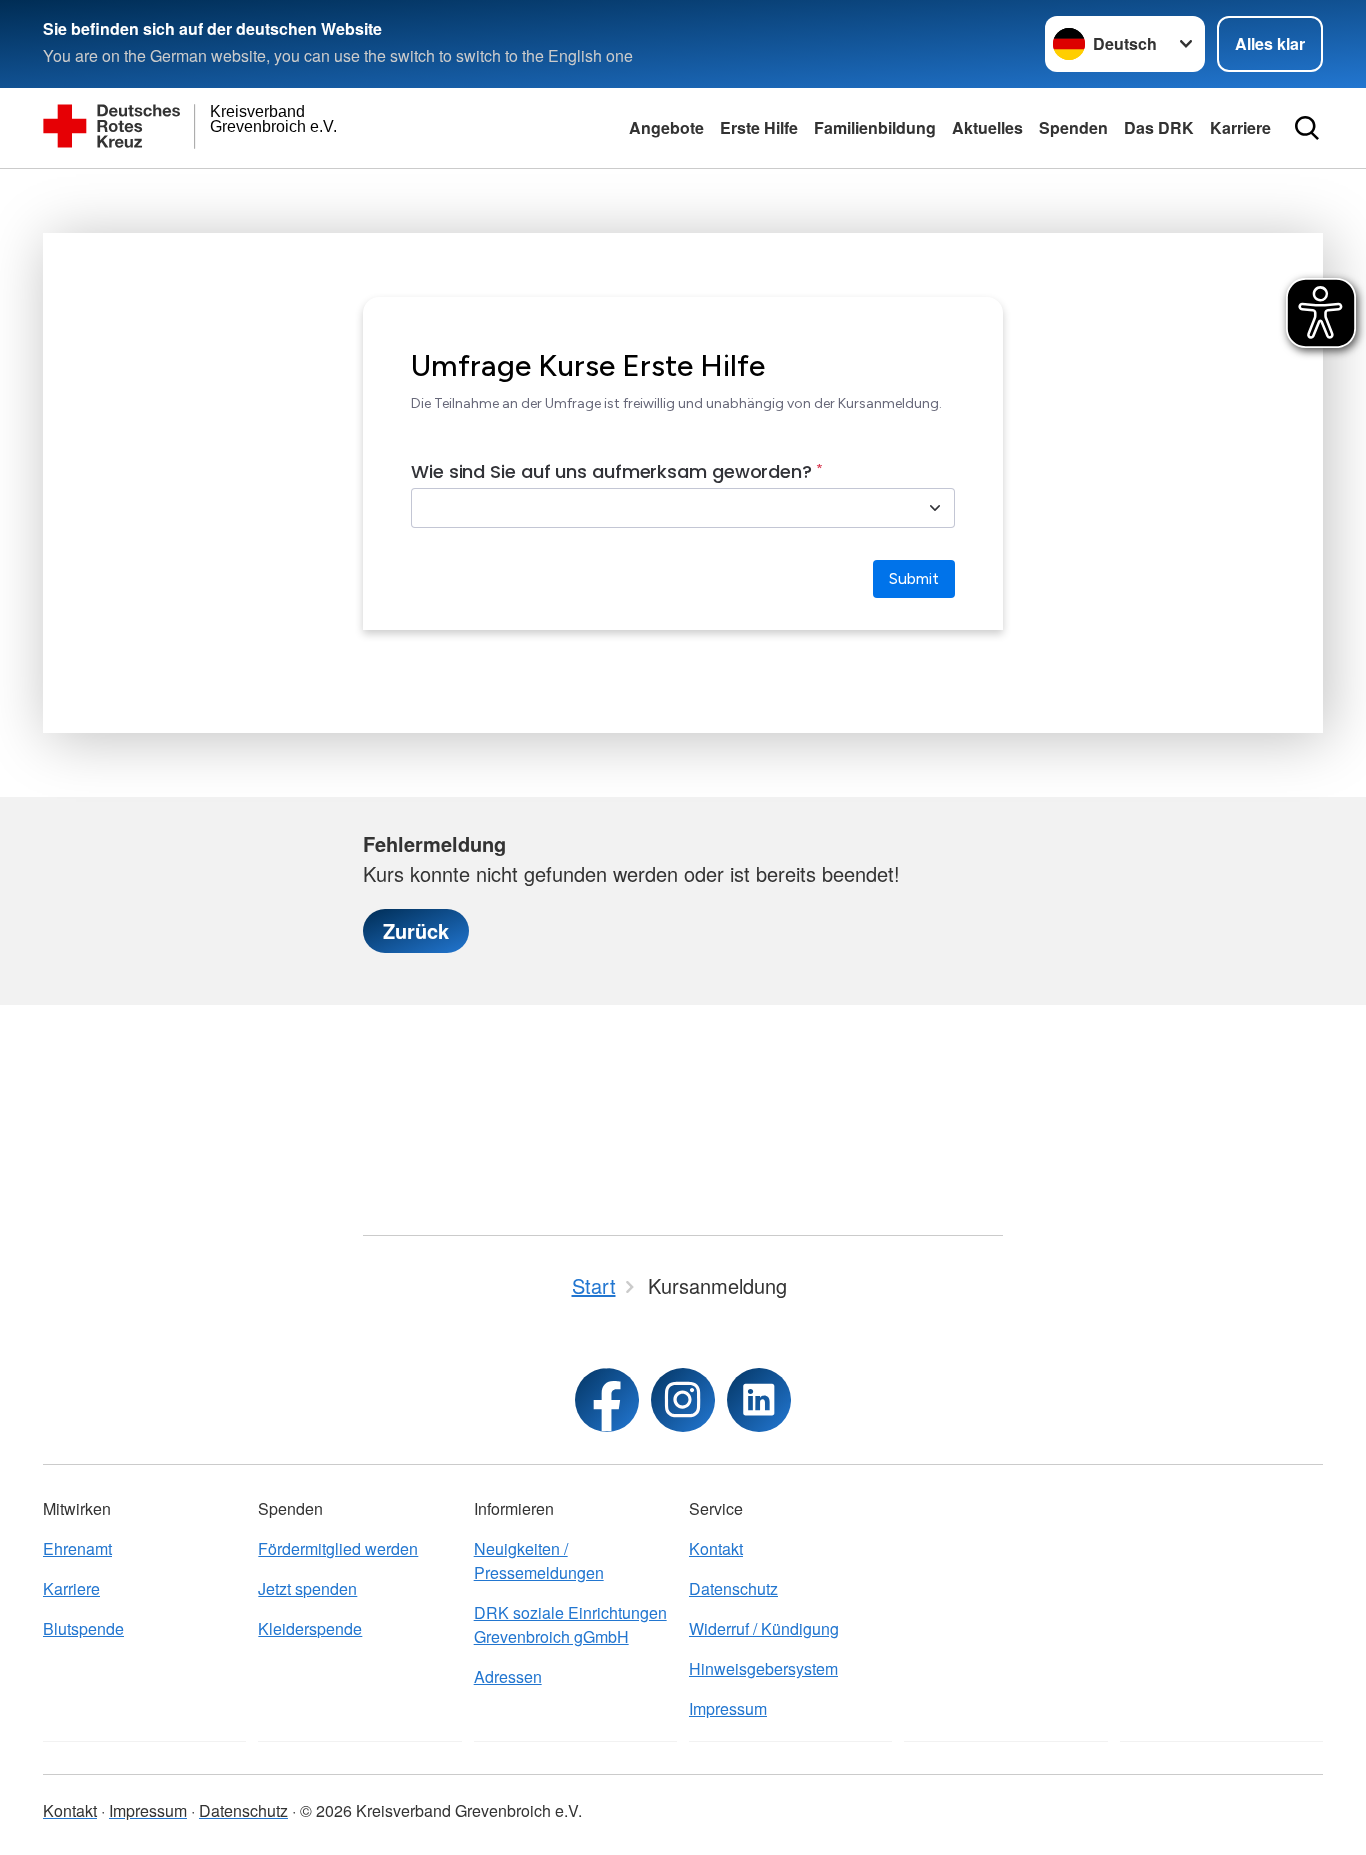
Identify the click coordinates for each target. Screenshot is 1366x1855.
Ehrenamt (77, 1548)
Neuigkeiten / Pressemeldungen (539, 1560)
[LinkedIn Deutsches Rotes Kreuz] (759, 1400)
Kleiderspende (310, 1628)
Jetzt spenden (307, 1588)
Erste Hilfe (759, 127)
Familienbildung (875, 127)
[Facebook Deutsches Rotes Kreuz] (607, 1400)
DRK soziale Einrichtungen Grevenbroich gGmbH (570, 1624)
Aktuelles (987, 127)
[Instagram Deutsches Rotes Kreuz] (683, 1400)
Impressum (728, 1708)
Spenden (1073, 127)
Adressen (508, 1676)
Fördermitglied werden (338, 1548)
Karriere (1240, 127)
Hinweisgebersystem (763, 1668)
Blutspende (83, 1628)
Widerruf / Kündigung (764, 1628)
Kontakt (716, 1548)
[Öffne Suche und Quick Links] (1307, 128)
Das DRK (1159, 127)
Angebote (666, 127)
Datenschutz (733, 1588)
